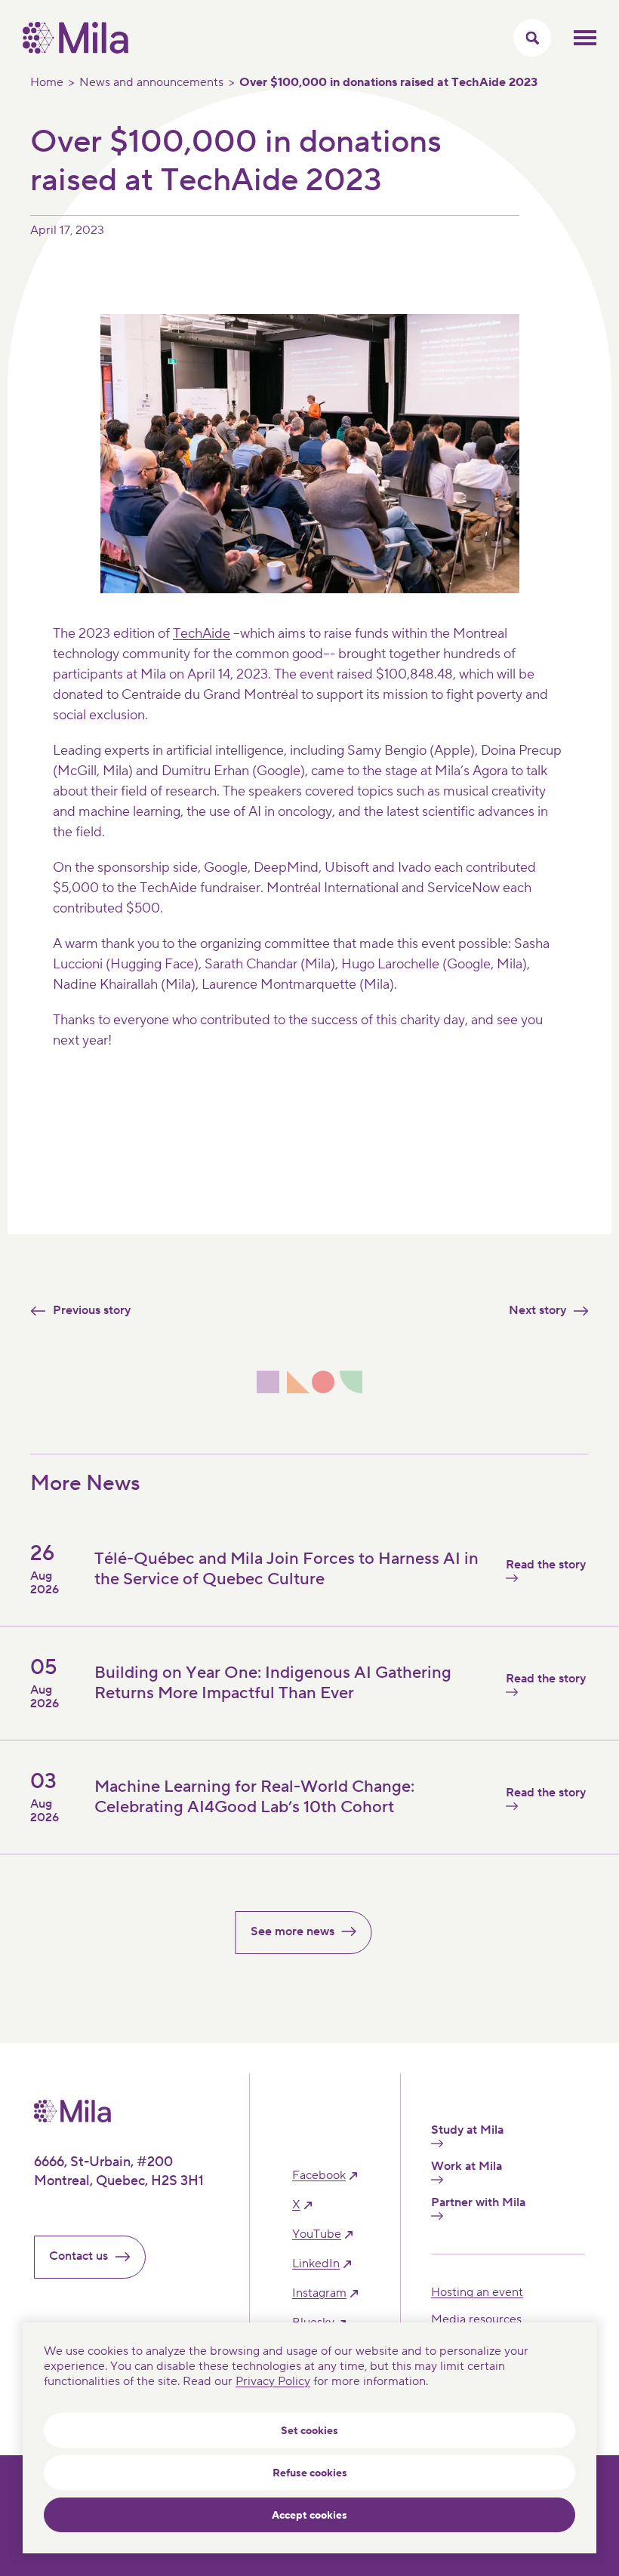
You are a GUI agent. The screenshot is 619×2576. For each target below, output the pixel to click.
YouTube (317, 2234)
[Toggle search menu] (532, 38)
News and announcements (151, 82)
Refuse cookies (310, 2473)
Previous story (92, 1310)
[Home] (75, 50)
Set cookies (309, 2431)
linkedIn (316, 2264)
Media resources (476, 2319)
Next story (537, 1310)
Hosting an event (477, 2292)
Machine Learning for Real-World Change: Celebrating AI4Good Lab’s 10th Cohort (254, 1796)
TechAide (202, 634)
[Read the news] (393, 1831)
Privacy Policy (273, 2381)
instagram (319, 2293)
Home (47, 82)
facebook (319, 2176)
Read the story (546, 1565)
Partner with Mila (478, 2203)
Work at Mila (467, 2167)
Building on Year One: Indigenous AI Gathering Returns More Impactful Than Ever (273, 1682)
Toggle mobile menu (585, 38)
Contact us (79, 2256)
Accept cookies (309, 2516)
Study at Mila (467, 2130)
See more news (293, 1931)
